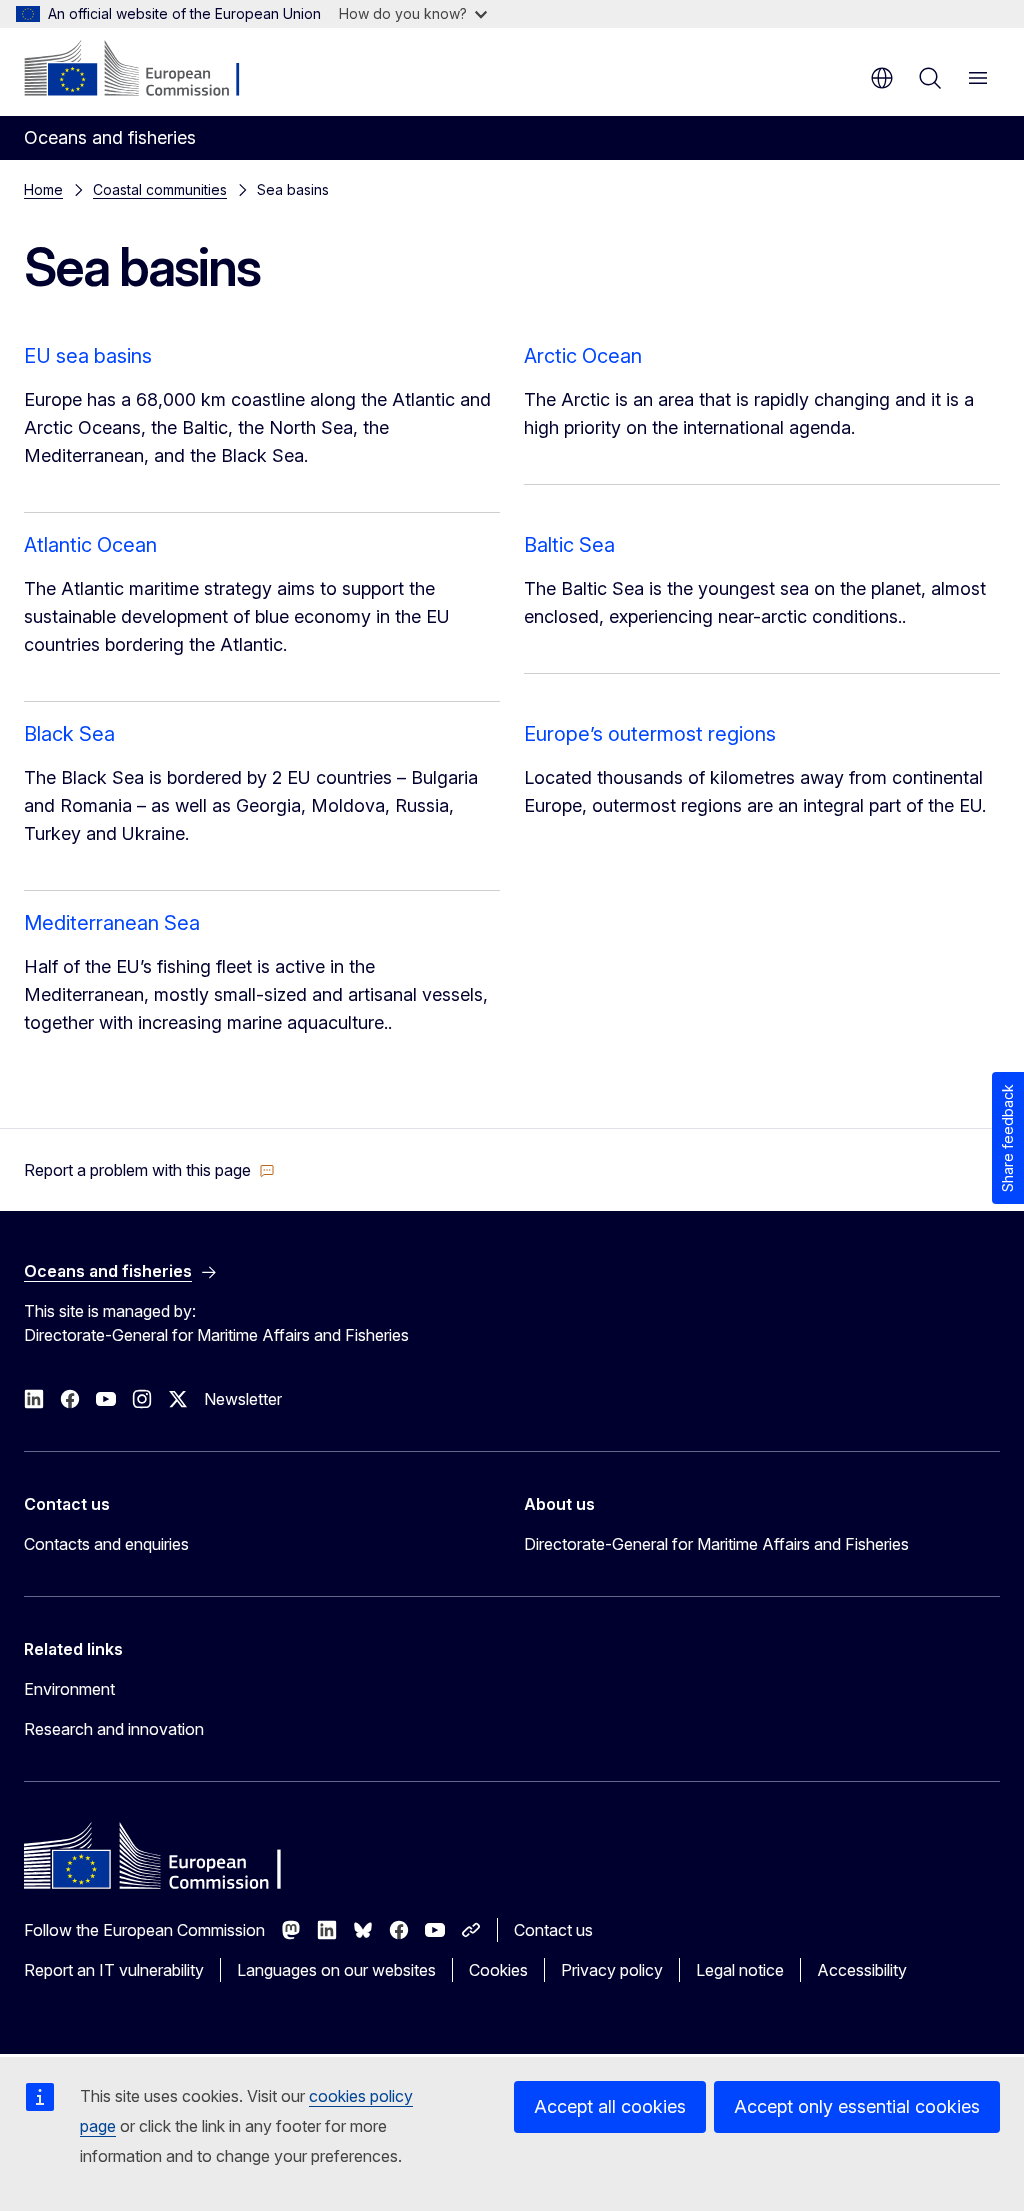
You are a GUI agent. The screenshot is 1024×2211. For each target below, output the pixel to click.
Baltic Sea (569, 545)
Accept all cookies (610, 2106)
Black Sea (69, 734)
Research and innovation (114, 1729)
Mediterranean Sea (112, 923)
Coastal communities (160, 189)
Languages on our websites (336, 1970)
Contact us (553, 1930)
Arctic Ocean (583, 356)
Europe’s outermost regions (650, 734)
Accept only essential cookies (857, 2106)
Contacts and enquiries (106, 1544)
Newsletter (243, 1399)
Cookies (498, 1970)
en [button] (882, 78)
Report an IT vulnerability (114, 1970)
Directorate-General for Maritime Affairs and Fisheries (716, 1544)
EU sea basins (88, 356)
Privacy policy (612, 1970)
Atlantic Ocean (90, 545)
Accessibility (862, 1970)
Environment (69, 1689)
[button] (149, 1170)
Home (43, 189)
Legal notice (740, 1970)
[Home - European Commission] (145, 70)
